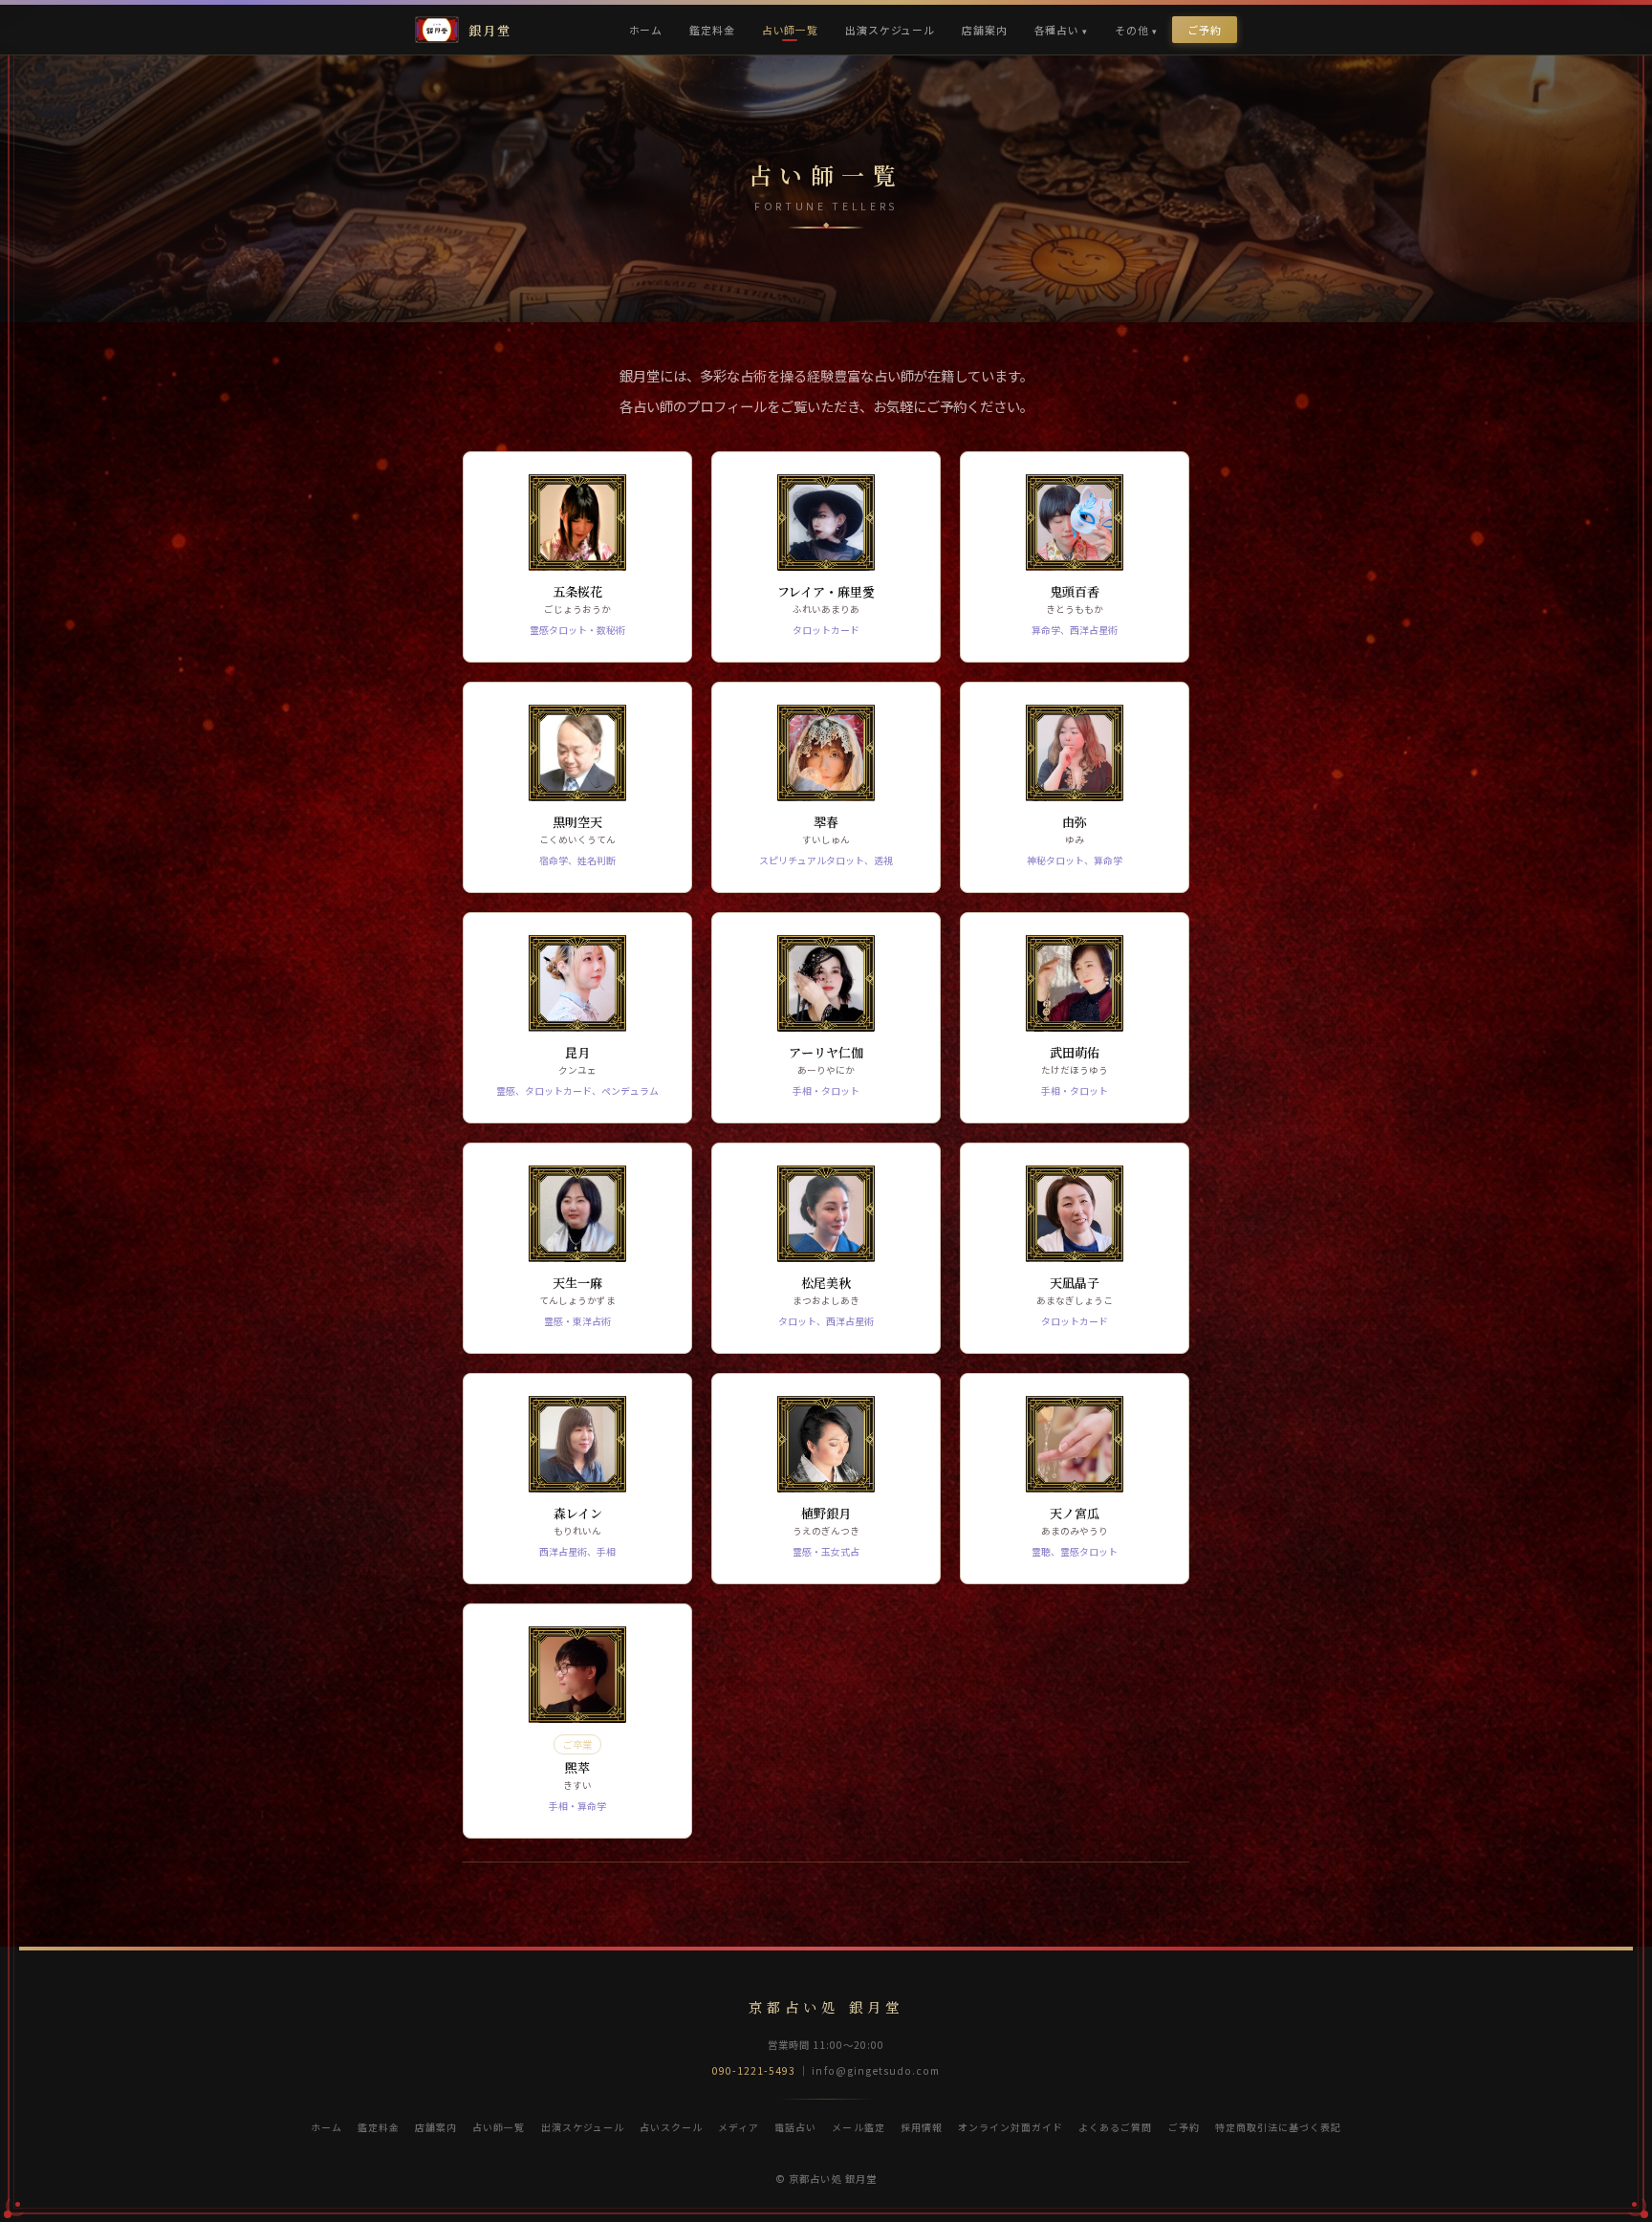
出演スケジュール (890, 30)
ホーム (646, 30)
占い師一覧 (790, 30)
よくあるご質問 (1115, 2127)
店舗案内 (984, 30)
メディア (739, 2127)
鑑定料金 (712, 30)
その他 (1132, 30)
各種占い (1057, 30)
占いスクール (671, 2127)
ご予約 (1205, 30)
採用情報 (922, 2127)
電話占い (795, 2127)
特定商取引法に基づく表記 (1278, 2127)
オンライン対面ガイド (1011, 2127)
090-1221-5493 (754, 2070)
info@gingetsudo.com (876, 2070)
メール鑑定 (858, 2127)
